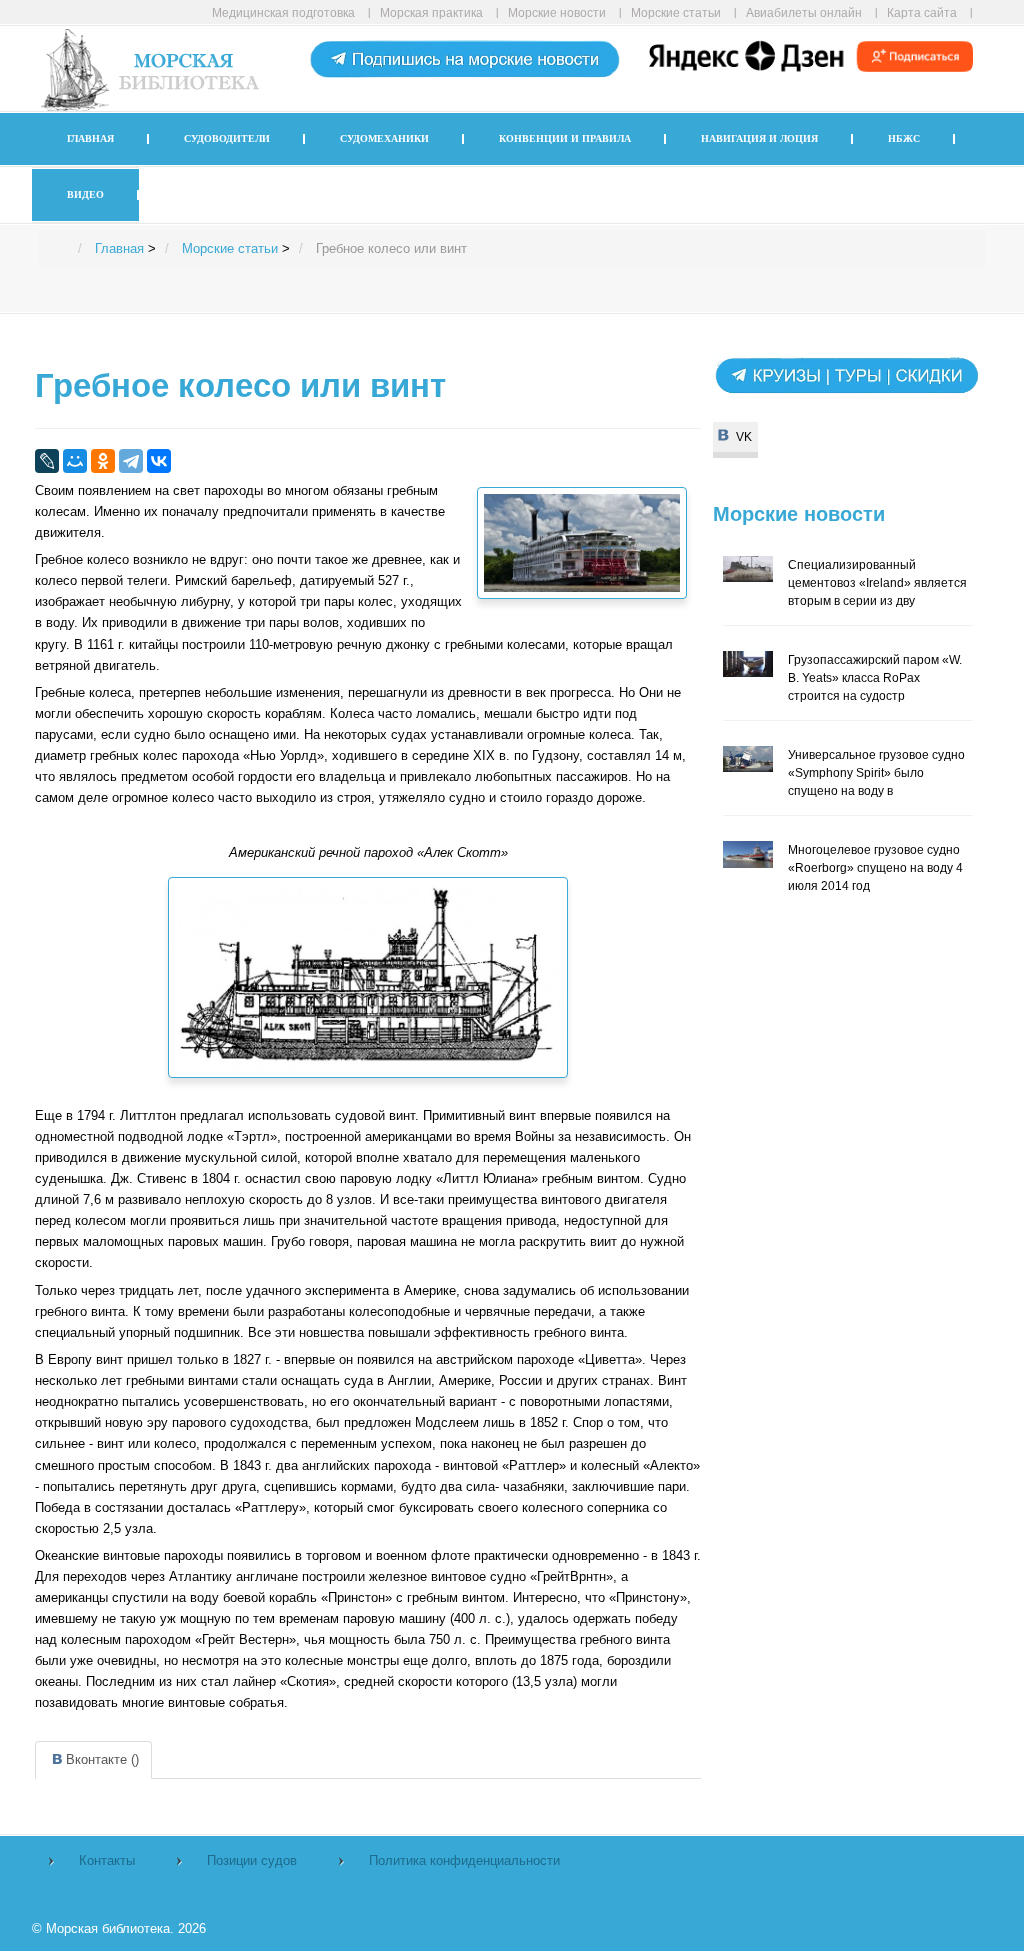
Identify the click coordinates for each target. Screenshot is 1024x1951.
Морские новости (557, 12)
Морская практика (431, 12)
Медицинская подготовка (283, 12)
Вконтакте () (102, 1759)
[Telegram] (131, 461)
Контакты (107, 1860)
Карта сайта (922, 12)
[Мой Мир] (75, 461)
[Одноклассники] (103, 461)
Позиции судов (252, 1860)
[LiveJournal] (47, 461)
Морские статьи (676, 12)
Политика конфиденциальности (464, 1860)
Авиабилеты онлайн (804, 12)
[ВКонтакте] (159, 461)
